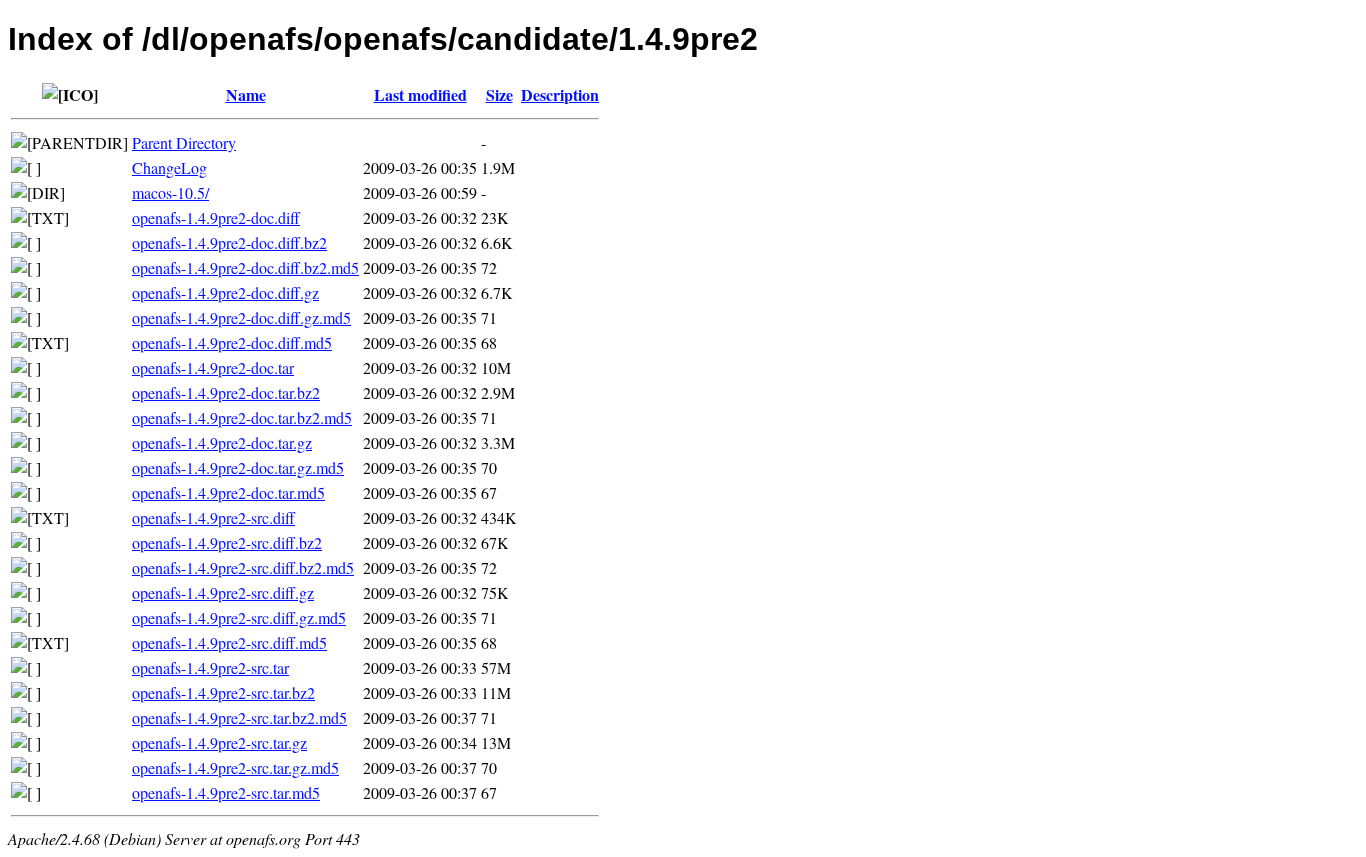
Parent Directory (184, 142)
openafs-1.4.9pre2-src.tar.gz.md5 (235, 767)
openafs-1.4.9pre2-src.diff (213, 517)
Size (499, 94)
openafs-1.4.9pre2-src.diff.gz (223, 592)
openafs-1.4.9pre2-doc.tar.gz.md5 (238, 467)
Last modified (420, 94)
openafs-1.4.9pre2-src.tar (210, 667)
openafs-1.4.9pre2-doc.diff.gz (225, 292)
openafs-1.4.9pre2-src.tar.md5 (226, 792)
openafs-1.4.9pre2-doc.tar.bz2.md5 (242, 417)
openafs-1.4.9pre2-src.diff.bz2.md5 (243, 567)
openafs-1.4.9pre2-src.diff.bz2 (227, 542)
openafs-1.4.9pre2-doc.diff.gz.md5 (241, 317)
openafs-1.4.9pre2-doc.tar (213, 367)
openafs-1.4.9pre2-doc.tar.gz (222, 442)
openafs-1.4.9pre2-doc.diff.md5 (232, 342)
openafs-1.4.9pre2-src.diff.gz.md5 (239, 617)
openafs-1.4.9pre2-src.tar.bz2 (223, 692)
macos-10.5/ (170, 192)
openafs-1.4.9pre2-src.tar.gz (219, 742)
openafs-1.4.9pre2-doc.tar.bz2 (226, 392)
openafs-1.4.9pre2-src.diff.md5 (229, 642)
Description (560, 94)
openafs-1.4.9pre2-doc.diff (216, 217)
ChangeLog (169, 167)
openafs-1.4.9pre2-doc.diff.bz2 (229, 242)
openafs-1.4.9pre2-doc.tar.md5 (228, 492)
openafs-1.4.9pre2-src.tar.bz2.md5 (239, 717)
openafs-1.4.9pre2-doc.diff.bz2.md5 (245, 267)
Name (246, 94)
